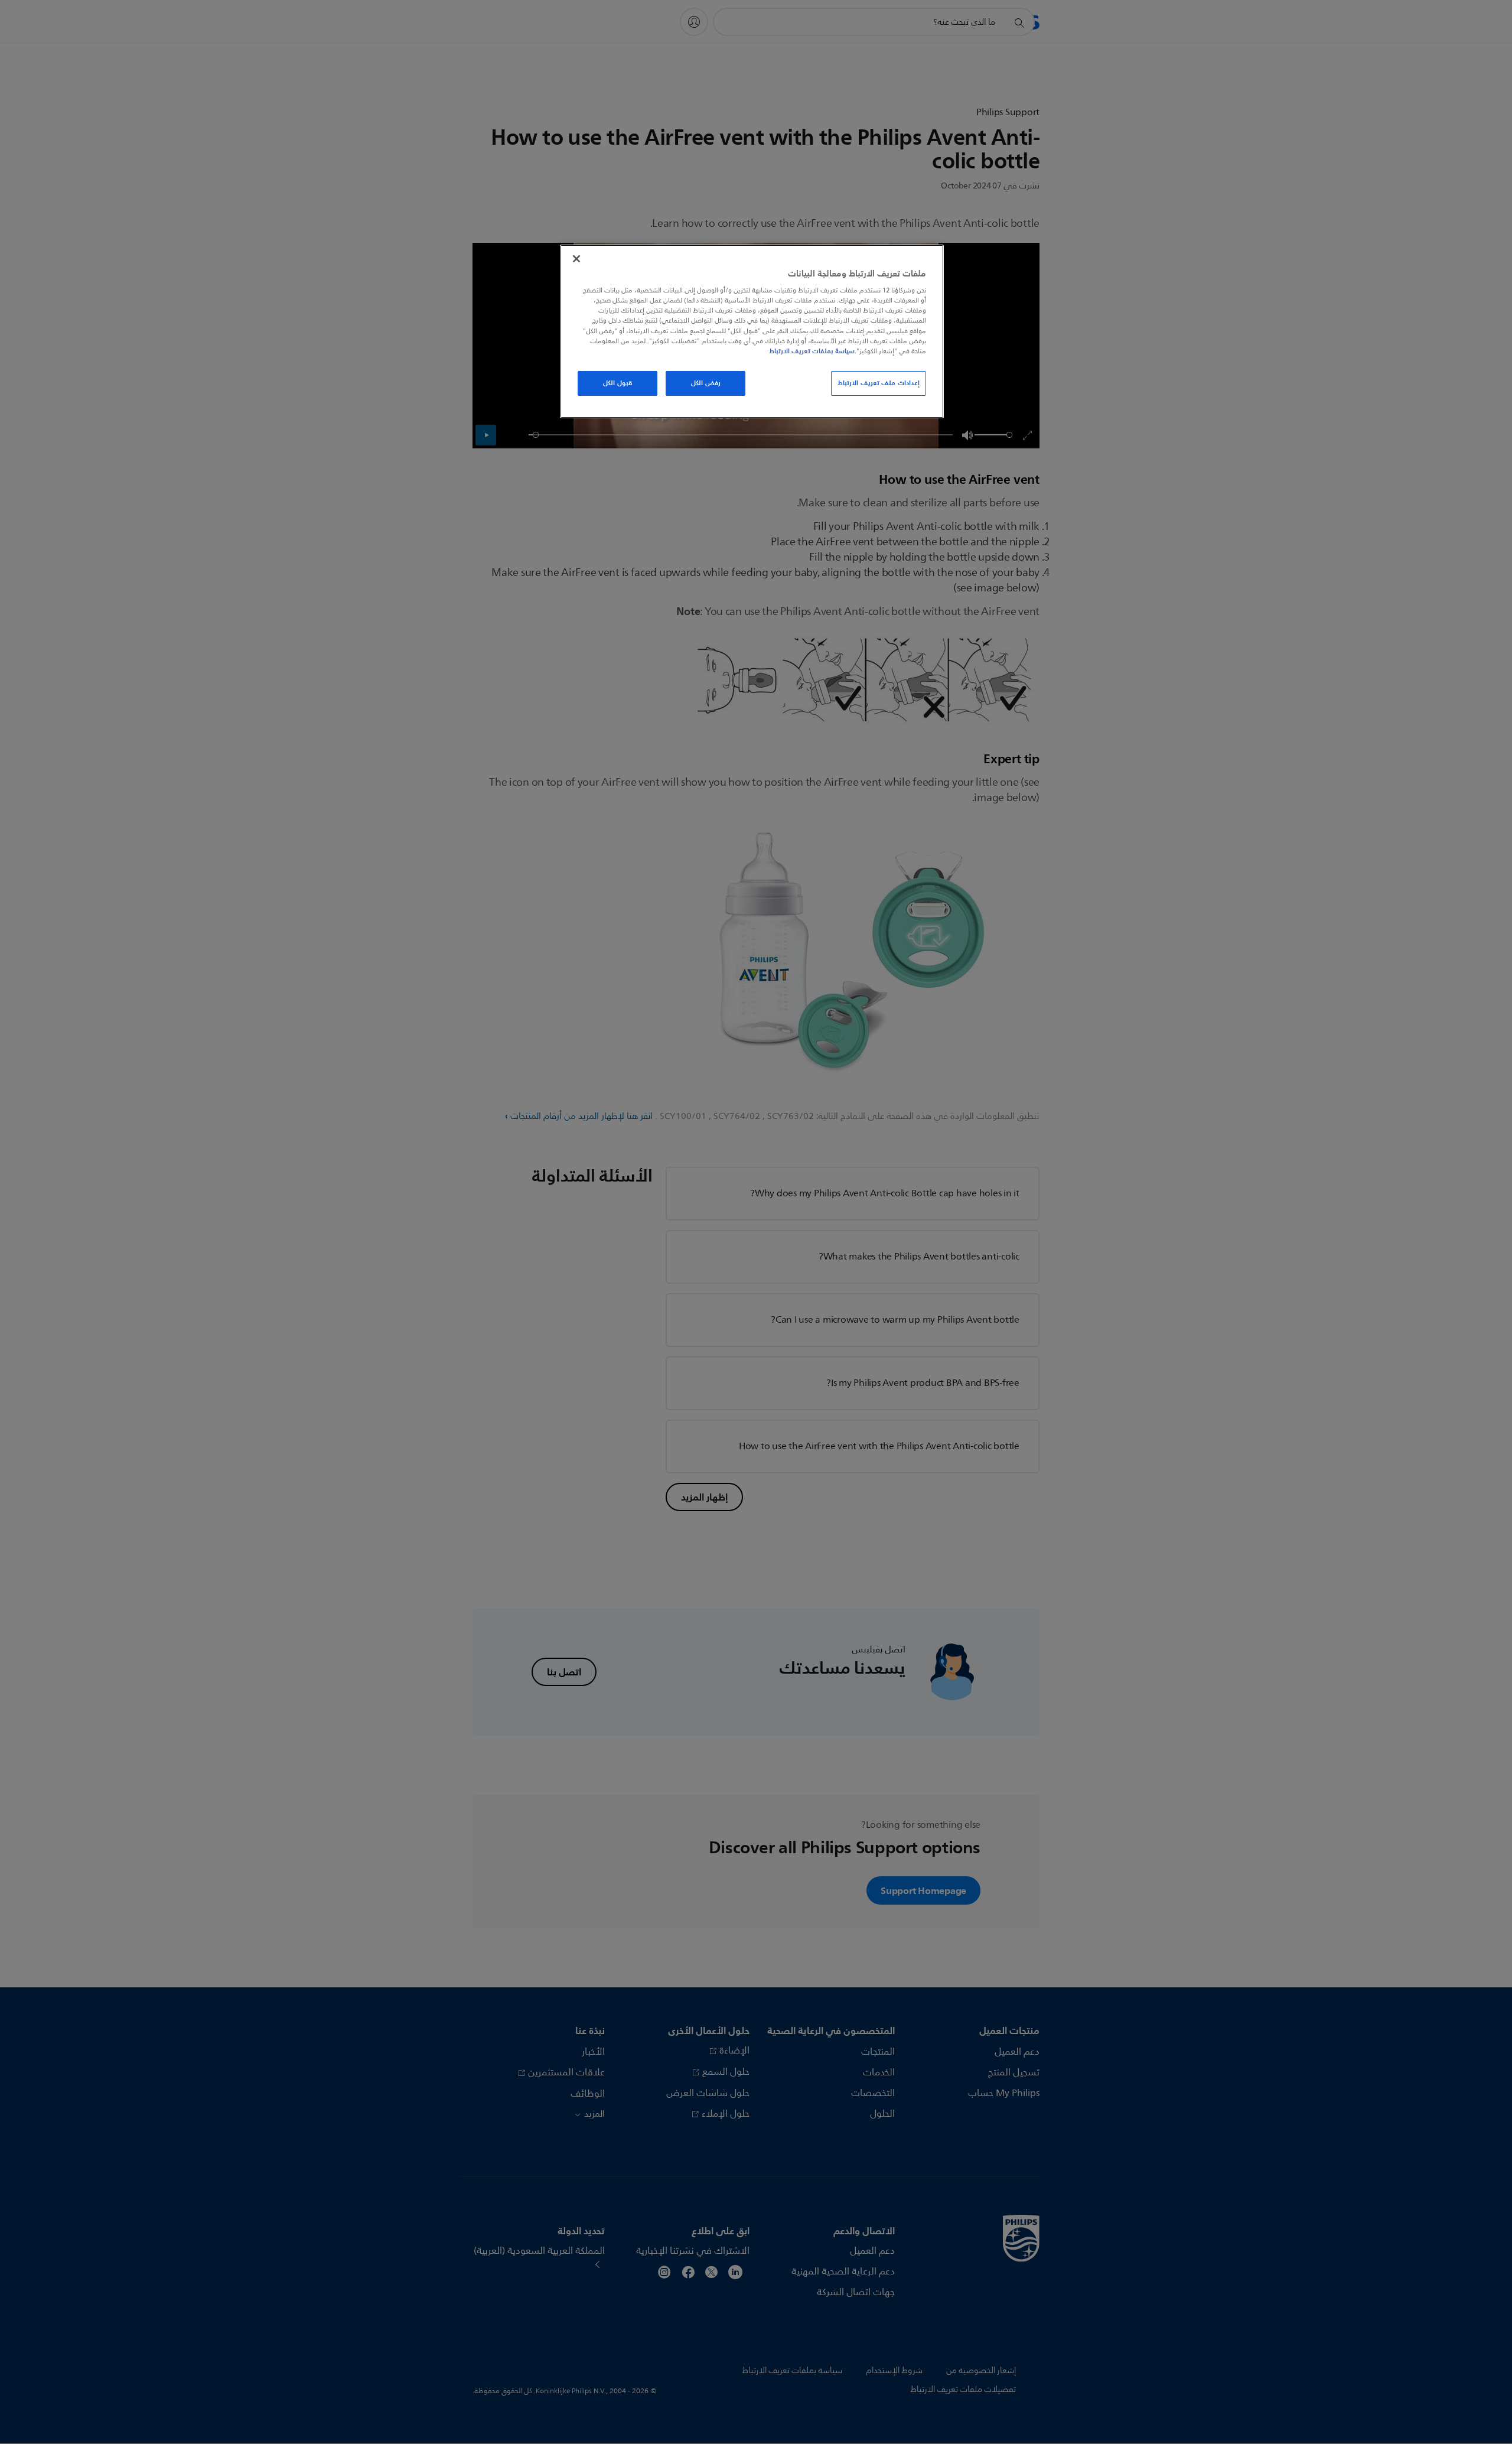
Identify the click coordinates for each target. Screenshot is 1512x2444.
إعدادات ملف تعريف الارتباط (879, 383)
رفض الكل (706, 383)
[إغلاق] (576, 259)
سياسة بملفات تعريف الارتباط (812, 351)
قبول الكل (617, 383)
